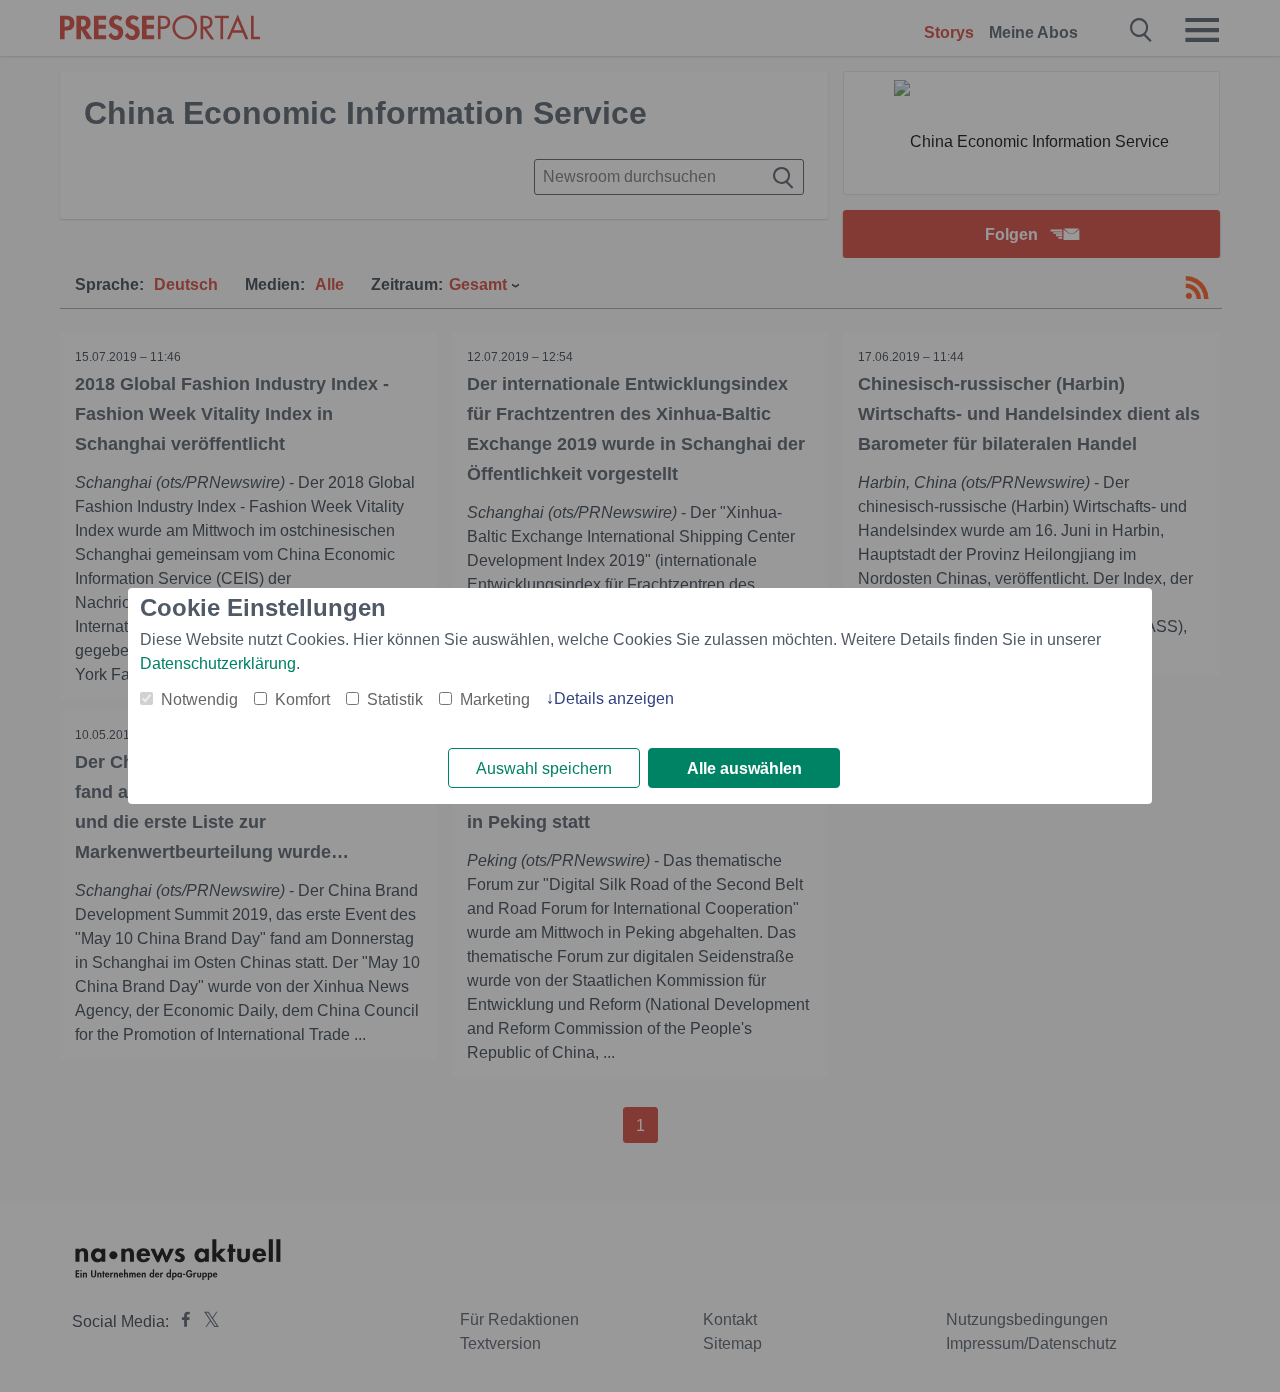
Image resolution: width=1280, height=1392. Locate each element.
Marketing (495, 699)
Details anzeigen (614, 698)
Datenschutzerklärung (218, 663)
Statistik (395, 699)
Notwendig (199, 699)
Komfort (302, 699)
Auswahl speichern (544, 768)
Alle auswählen (744, 768)
